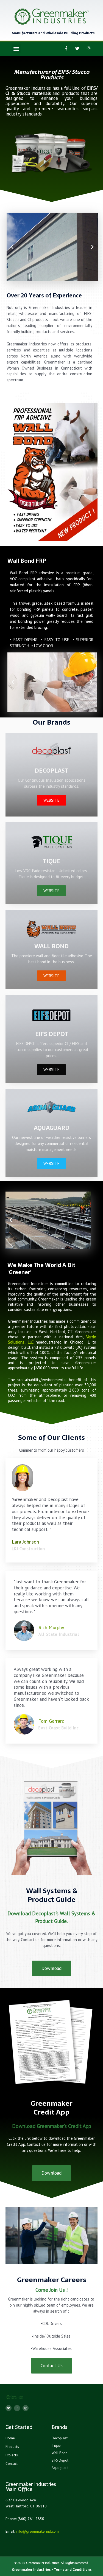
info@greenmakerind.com (37, 2531)
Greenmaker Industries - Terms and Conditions (52, 2570)
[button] (16, 48)
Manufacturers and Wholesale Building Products (53, 33)
